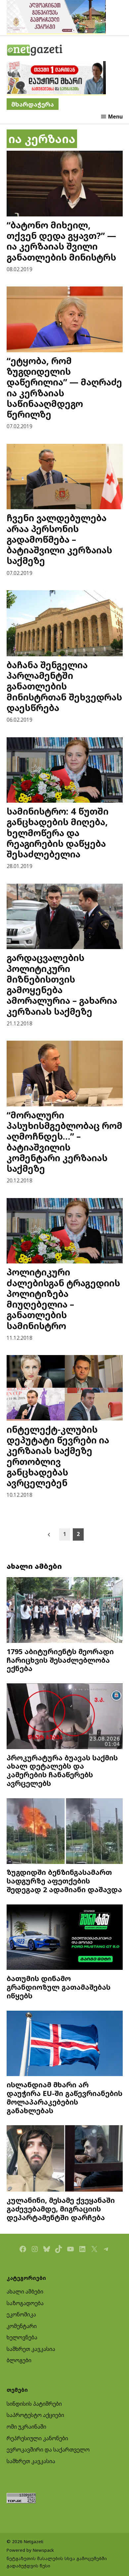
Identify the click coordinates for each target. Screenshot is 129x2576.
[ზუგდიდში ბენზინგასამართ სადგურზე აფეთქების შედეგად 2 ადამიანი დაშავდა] (65, 1832)
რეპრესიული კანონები (37, 2438)
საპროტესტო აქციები (35, 2415)
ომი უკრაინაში (26, 2427)
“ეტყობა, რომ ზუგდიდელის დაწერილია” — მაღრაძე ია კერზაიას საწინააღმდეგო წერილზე (64, 387)
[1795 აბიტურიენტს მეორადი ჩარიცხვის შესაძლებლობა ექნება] (65, 1611)
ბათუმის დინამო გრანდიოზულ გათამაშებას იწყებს (59, 1987)
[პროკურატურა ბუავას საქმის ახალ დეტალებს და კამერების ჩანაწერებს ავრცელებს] (65, 1717)
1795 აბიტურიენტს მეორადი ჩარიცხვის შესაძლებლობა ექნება (60, 1660)
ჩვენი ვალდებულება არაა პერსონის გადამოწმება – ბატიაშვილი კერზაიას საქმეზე (59, 539)
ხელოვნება (22, 2337)
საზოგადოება (25, 2303)
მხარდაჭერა (33, 104)
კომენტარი (22, 2326)
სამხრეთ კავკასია (31, 2349)
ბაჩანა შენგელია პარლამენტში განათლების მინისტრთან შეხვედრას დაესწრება (64, 686)
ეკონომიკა (21, 2314)
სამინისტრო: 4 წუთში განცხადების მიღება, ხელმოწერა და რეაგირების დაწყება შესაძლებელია (58, 833)
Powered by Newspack (30, 2550)
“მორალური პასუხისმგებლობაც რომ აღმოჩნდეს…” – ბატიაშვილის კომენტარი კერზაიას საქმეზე (64, 1142)
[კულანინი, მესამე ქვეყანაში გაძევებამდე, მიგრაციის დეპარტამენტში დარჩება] (65, 2159)
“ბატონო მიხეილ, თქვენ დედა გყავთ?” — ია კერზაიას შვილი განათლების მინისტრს (61, 241)
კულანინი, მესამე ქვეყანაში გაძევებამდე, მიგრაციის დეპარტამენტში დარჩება (61, 2209)
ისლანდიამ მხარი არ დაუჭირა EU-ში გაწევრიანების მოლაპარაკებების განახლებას (64, 2097)
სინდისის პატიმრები (34, 2404)
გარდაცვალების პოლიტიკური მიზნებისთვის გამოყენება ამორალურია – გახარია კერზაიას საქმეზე (62, 984)
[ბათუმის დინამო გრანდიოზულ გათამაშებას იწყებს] (65, 1938)
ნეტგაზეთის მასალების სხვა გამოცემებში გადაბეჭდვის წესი (57, 2562)
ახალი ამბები (25, 2292)
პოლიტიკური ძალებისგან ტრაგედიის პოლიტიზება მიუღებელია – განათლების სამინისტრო (63, 1299)
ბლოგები (19, 2360)
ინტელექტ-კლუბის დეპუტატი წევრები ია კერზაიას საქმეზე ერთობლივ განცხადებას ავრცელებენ (58, 1456)
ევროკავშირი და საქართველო (48, 2450)
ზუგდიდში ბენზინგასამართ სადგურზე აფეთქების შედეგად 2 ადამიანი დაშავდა (64, 1881)
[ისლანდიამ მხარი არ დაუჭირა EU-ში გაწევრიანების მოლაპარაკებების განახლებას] (65, 2044)
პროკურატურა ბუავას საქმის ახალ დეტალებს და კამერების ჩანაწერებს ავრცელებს (62, 1770)
